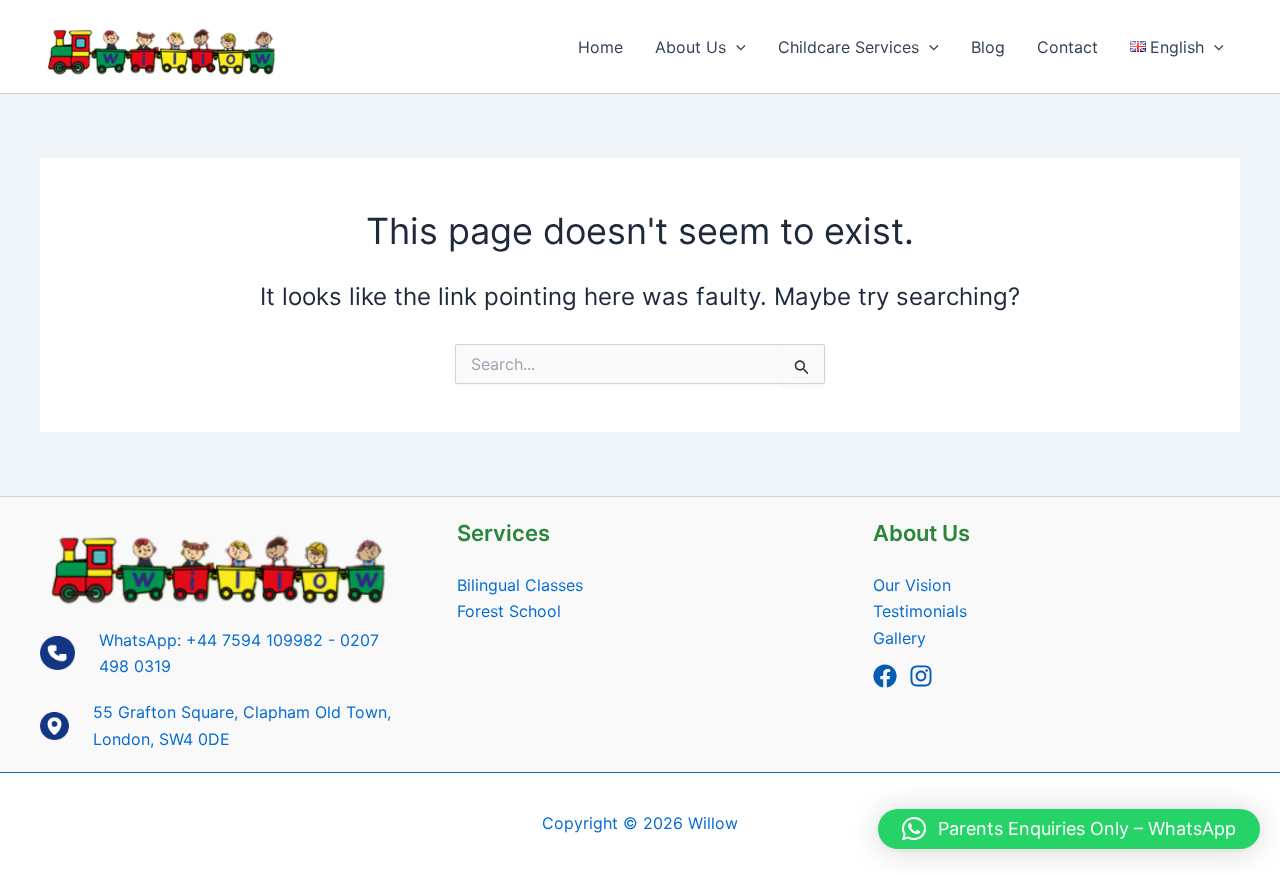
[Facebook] (885, 676)
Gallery (899, 638)
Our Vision (912, 585)
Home (600, 47)
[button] (736, 47)
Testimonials (920, 611)
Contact (1067, 47)
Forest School (509, 611)
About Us (690, 47)
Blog (988, 47)
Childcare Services (848, 47)
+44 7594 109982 (254, 640)
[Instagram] (921, 676)
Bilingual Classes (520, 585)
